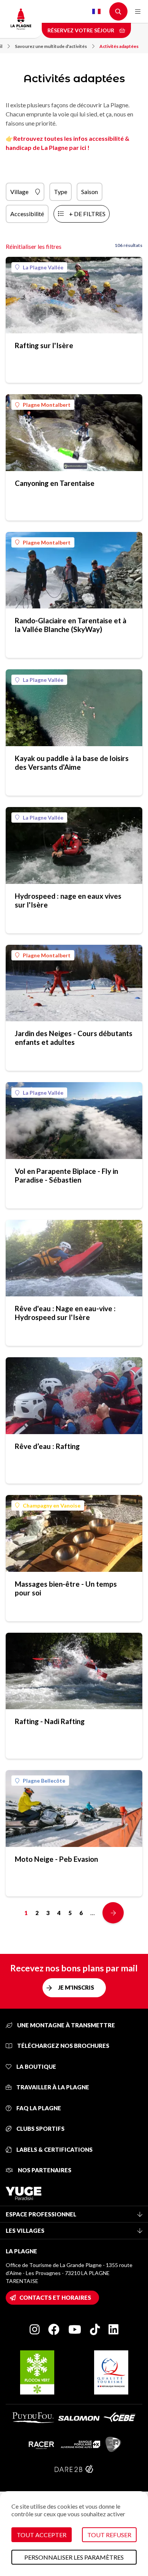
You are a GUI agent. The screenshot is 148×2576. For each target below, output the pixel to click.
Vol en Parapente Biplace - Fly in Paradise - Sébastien (66, 1175)
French (96, 11)
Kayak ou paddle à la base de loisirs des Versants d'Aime (72, 763)
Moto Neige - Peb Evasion (56, 1859)
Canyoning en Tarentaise (55, 483)
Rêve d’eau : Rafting (47, 1446)
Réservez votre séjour (81, 30)
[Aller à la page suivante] (113, 1913)
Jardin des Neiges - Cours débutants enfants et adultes (74, 1038)
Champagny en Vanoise (52, 1505)
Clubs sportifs (40, 2129)
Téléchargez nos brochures (63, 2046)
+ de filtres (87, 214)
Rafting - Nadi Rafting (50, 1721)
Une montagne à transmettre (65, 2025)
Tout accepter (42, 2535)
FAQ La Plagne (38, 2108)
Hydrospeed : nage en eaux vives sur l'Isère (68, 900)
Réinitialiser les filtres (34, 246)
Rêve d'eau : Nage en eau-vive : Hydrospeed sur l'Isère (65, 1313)
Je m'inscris (76, 1987)
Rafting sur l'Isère (44, 345)
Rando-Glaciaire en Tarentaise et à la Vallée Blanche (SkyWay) (71, 625)
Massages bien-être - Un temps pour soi (66, 1588)
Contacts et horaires (55, 2297)
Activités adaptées (119, 46)
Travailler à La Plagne (52, 2087)
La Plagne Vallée (43, 267)
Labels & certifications (54, 2149)
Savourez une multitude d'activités (51, 46)
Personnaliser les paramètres (74, 2557)
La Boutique (36, 2067)
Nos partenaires (44, 2170)
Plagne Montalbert (47, 405)
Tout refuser (109, 2535)
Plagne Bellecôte (44, 1781)
